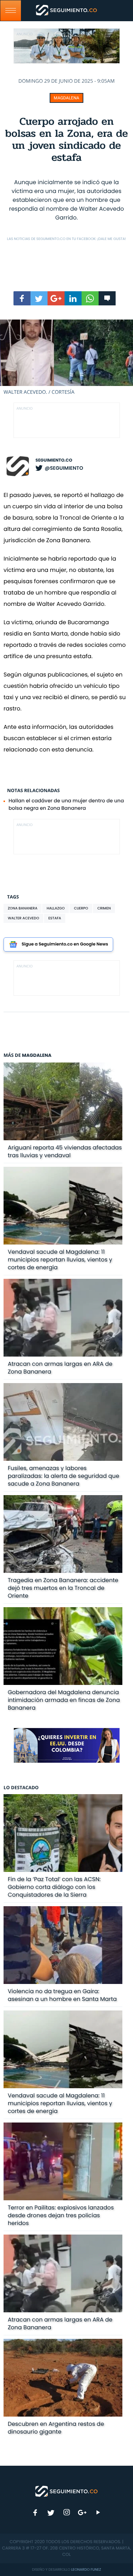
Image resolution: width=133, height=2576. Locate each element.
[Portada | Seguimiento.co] (67, 2491)
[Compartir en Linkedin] (73, 298)
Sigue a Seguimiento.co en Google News (65, 944)
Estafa (55, 918)
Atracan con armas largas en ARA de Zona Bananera (60, 1368)
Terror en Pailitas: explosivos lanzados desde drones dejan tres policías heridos (61, 2215)
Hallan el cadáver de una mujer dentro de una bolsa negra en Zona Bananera (66, 804)
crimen (104, 908)
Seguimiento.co (54, 460)
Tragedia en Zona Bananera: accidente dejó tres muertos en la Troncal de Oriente (63, 1588)
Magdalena (67, 98)
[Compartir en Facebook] (22, 298)
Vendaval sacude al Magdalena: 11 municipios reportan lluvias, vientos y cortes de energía (60, 1260)
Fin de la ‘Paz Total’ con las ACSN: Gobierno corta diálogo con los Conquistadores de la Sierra (54, 1887)
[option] (66, 358)
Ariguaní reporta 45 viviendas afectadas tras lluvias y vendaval (65, 1151)
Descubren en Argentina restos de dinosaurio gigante (56, 2428)
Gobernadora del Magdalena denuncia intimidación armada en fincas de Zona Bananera (64, 1700)
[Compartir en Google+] (56, 298)
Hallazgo (56, 908)
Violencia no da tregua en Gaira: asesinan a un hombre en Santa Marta (62, 1995)
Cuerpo (81, 908)
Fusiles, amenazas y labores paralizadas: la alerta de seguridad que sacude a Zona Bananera (64, 1476)
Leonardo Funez (86, 2569)
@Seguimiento (64, 468)
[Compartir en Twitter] (39, 298)
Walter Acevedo (23, 918)
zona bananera (23, 908)
